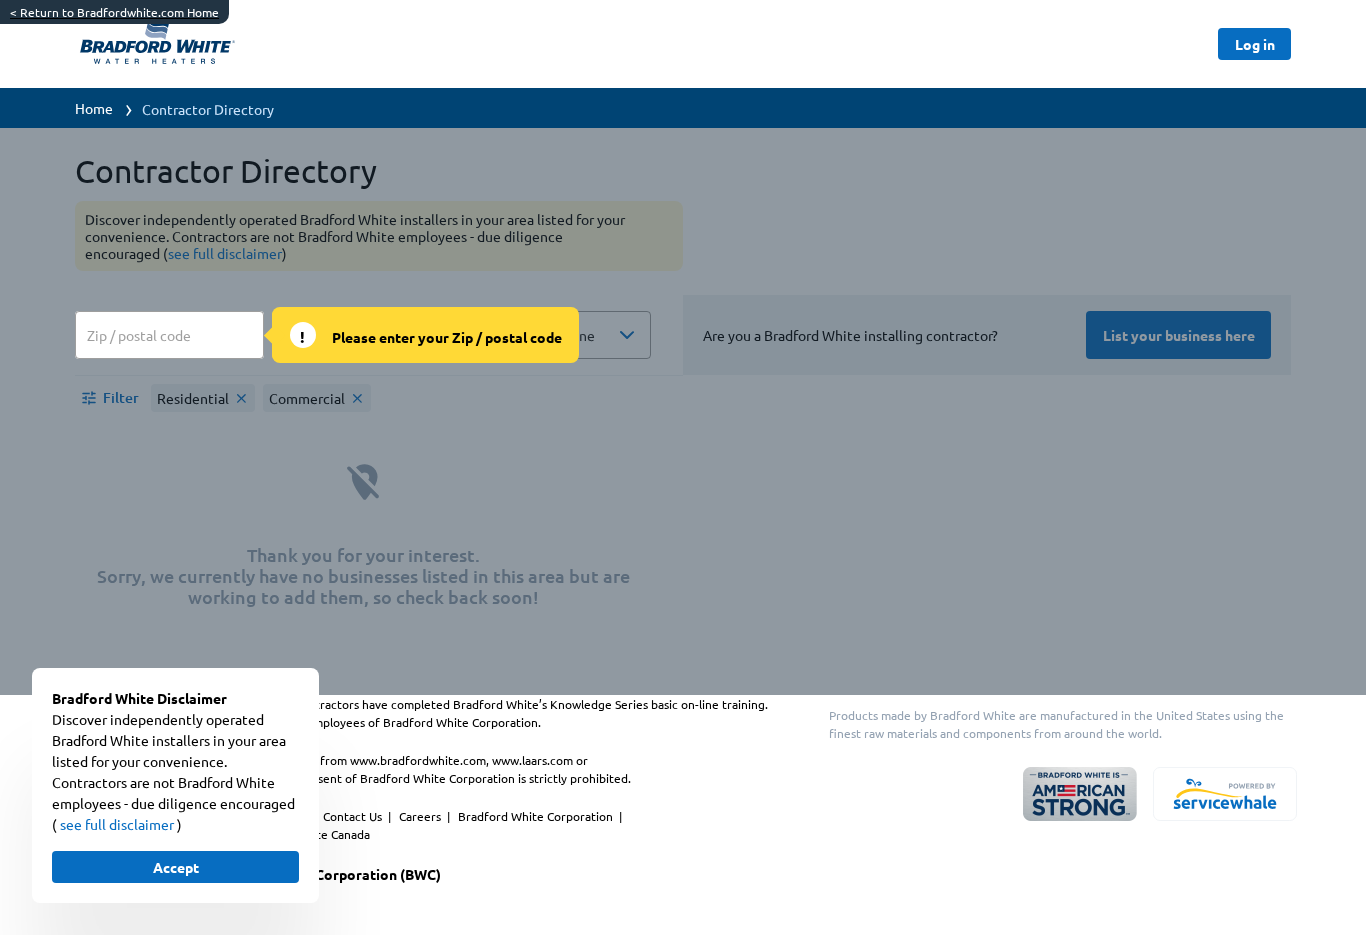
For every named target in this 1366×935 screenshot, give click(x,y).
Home (94, 108)
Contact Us (354, 816)
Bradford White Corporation (537, 816)
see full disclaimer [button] (118, 824)
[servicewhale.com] (1225, 794)
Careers (421, 816)
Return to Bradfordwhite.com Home (114, 12)
